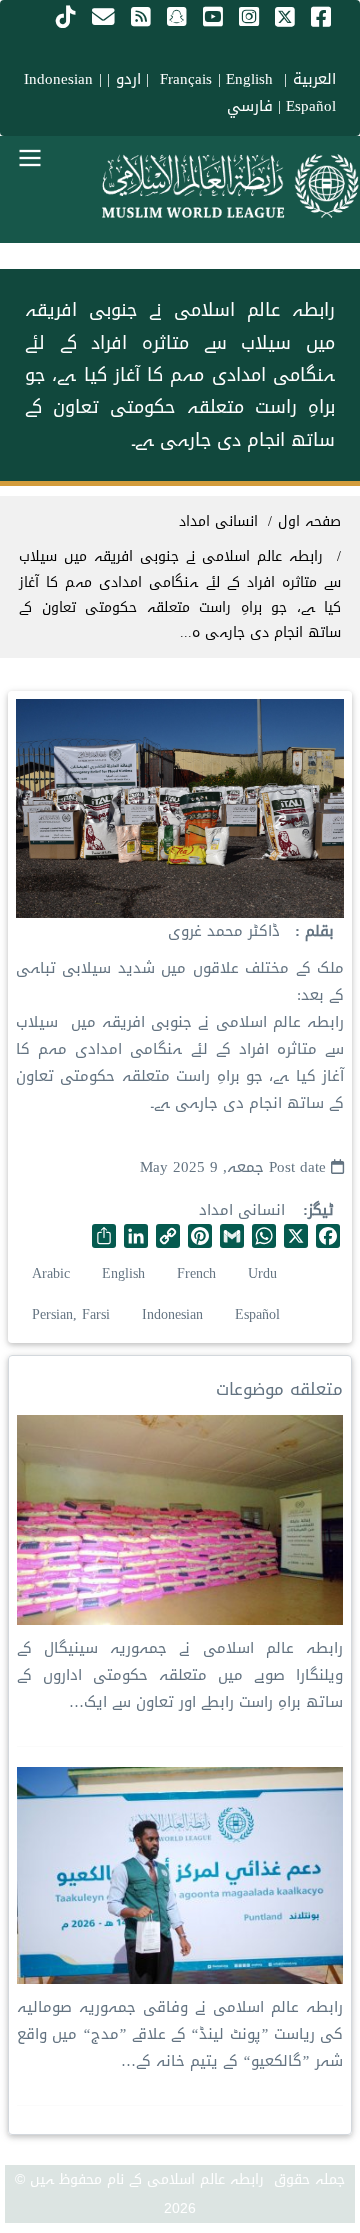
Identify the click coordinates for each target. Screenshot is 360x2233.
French (196, 1273)
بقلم (317, 931)
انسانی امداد (242, 1210)
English (123, 1273)
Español (311, 106)
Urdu (262, 1273)
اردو (128, 79)
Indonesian (58, 79)
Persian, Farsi (71, 1314)
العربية (314, 79)
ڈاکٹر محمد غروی (224, 931)
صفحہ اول (309, 521)
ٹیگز (321, 1210)
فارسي (250, 106)
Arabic (51, 1273)
